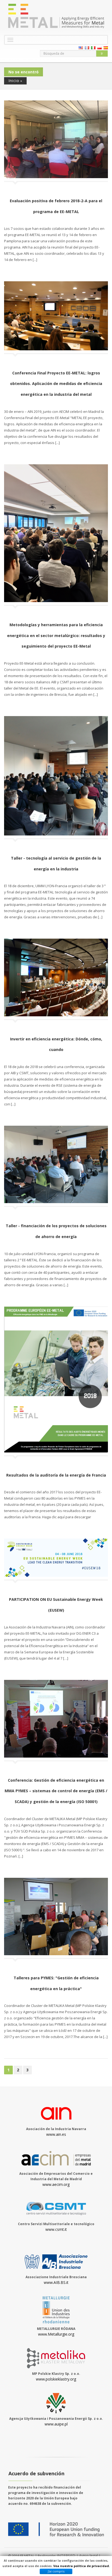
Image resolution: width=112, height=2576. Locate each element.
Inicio (14, 81)
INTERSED (67, 2556)
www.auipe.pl (56, 2424)
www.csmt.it (56, 2229)
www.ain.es (56, 2134)
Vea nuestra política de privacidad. (82, 2566)
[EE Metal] (56, 16)
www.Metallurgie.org (56, 2334)
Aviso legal (88, 2556)
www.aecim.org (56, 2184)
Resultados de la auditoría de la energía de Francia (56, 1475)
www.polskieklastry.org (56, 2379)
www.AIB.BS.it (56, 2282)
